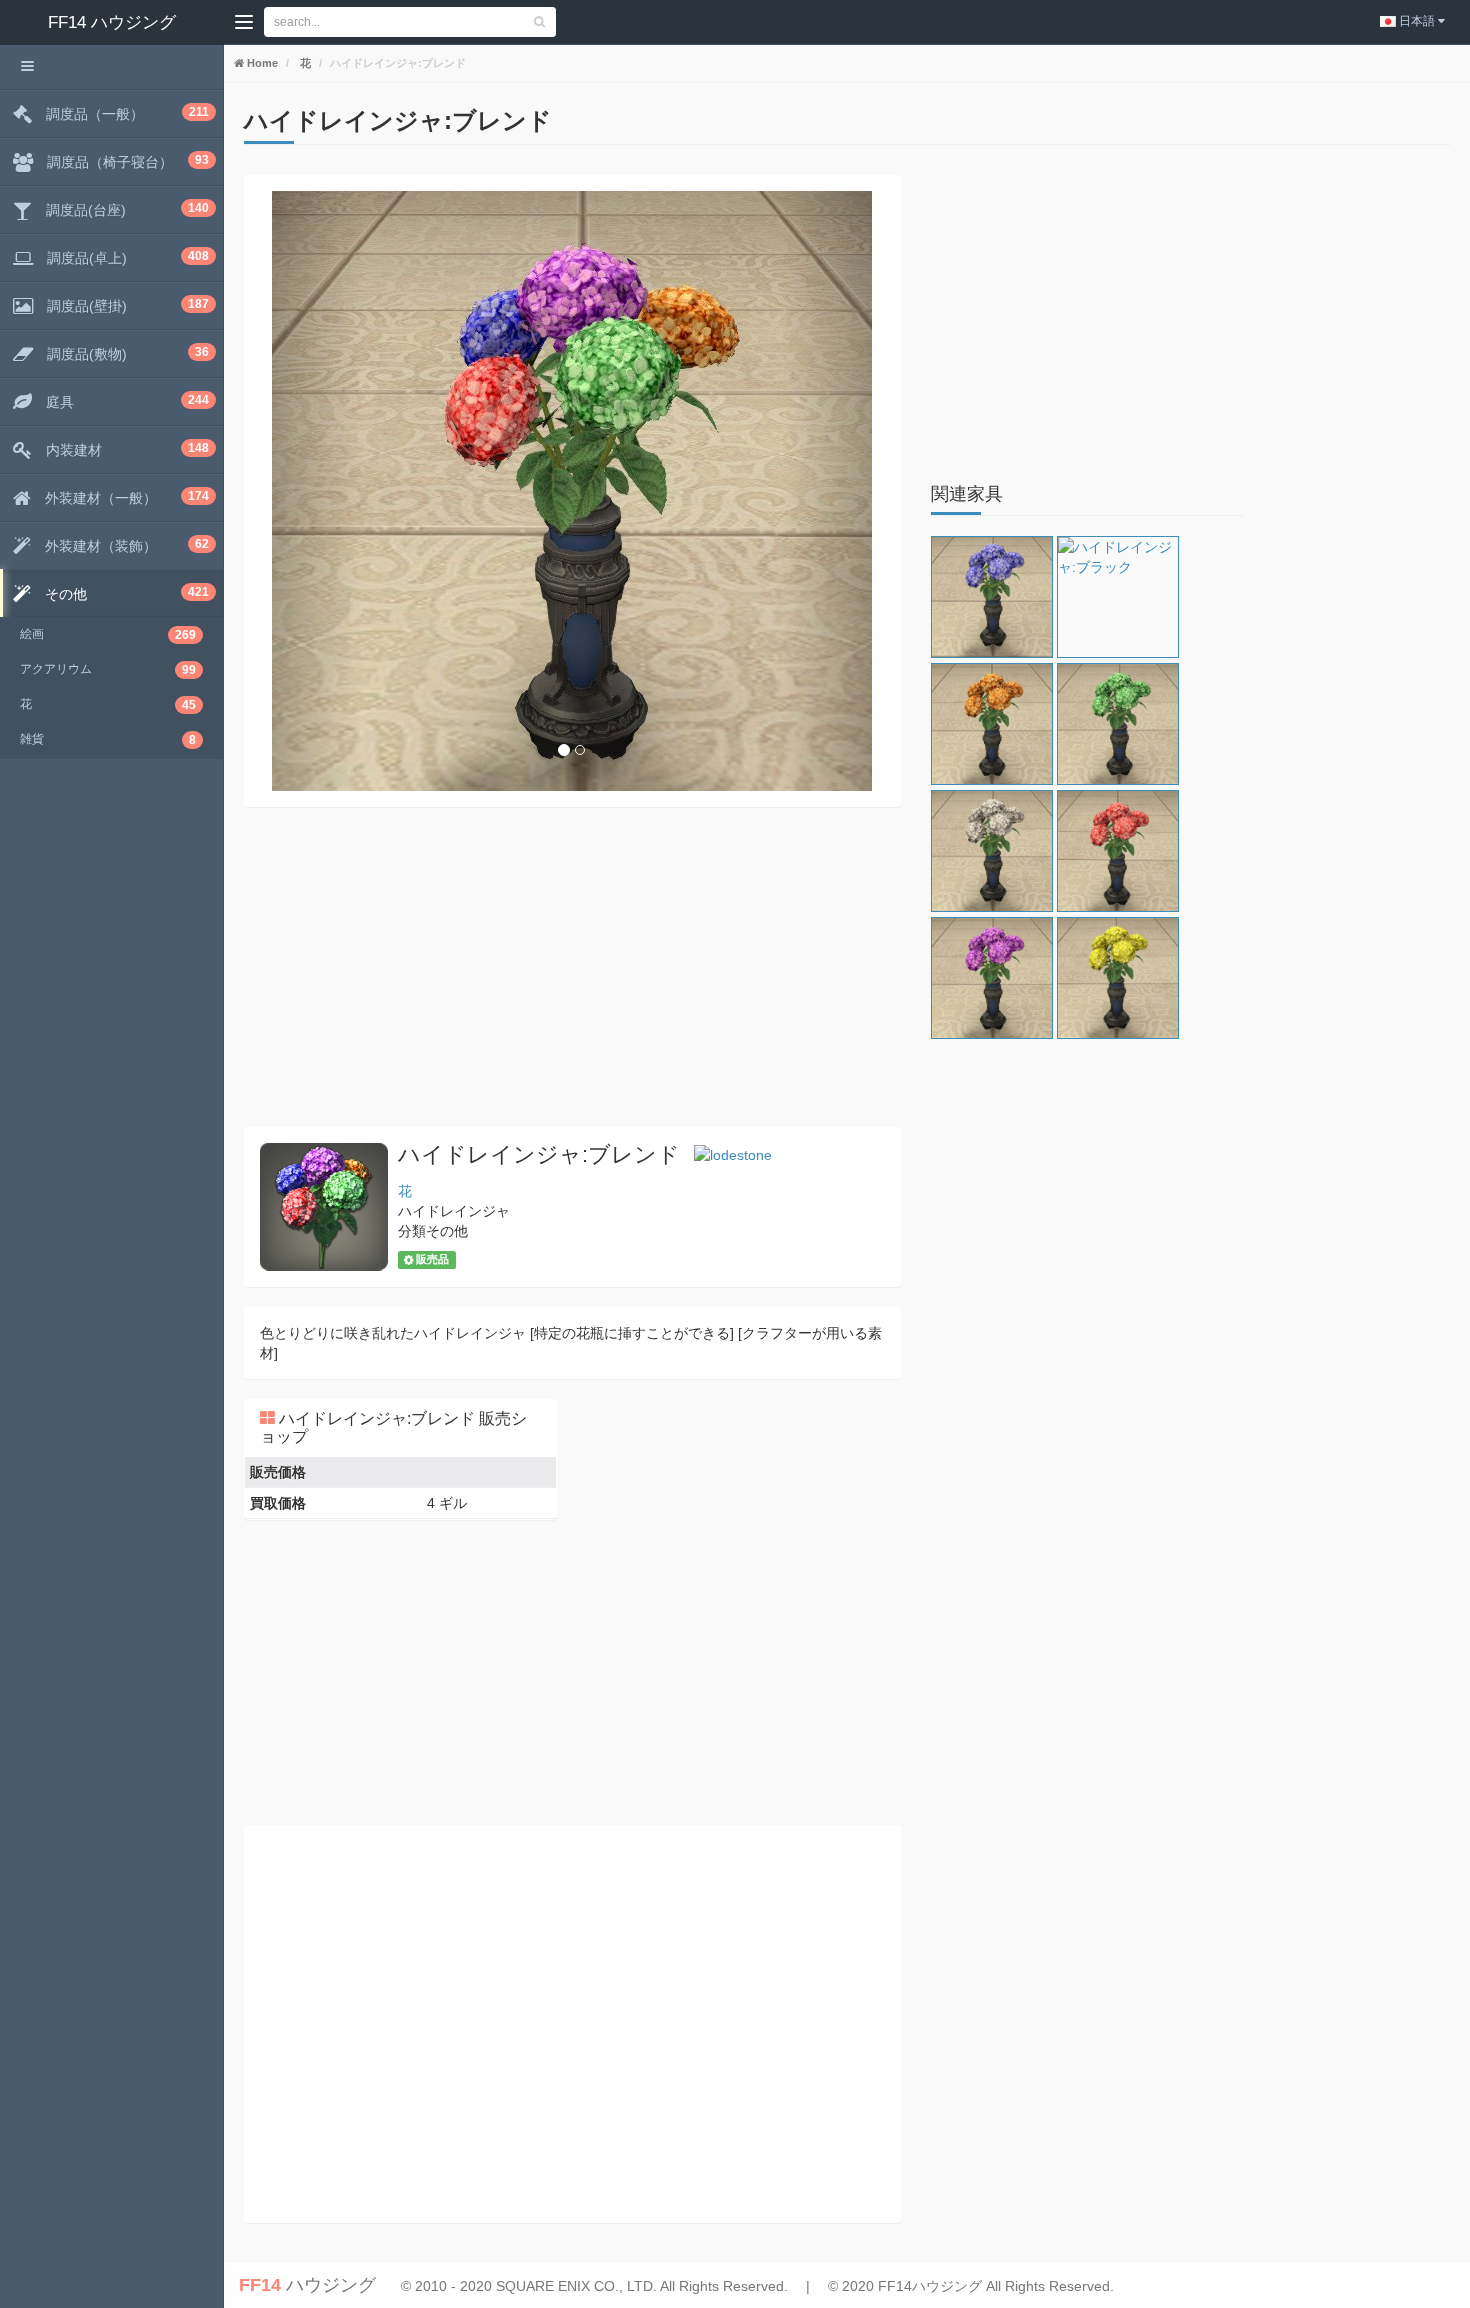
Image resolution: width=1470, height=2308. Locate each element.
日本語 (1417, 21)
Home (261, 63)
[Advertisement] (572, 967)
